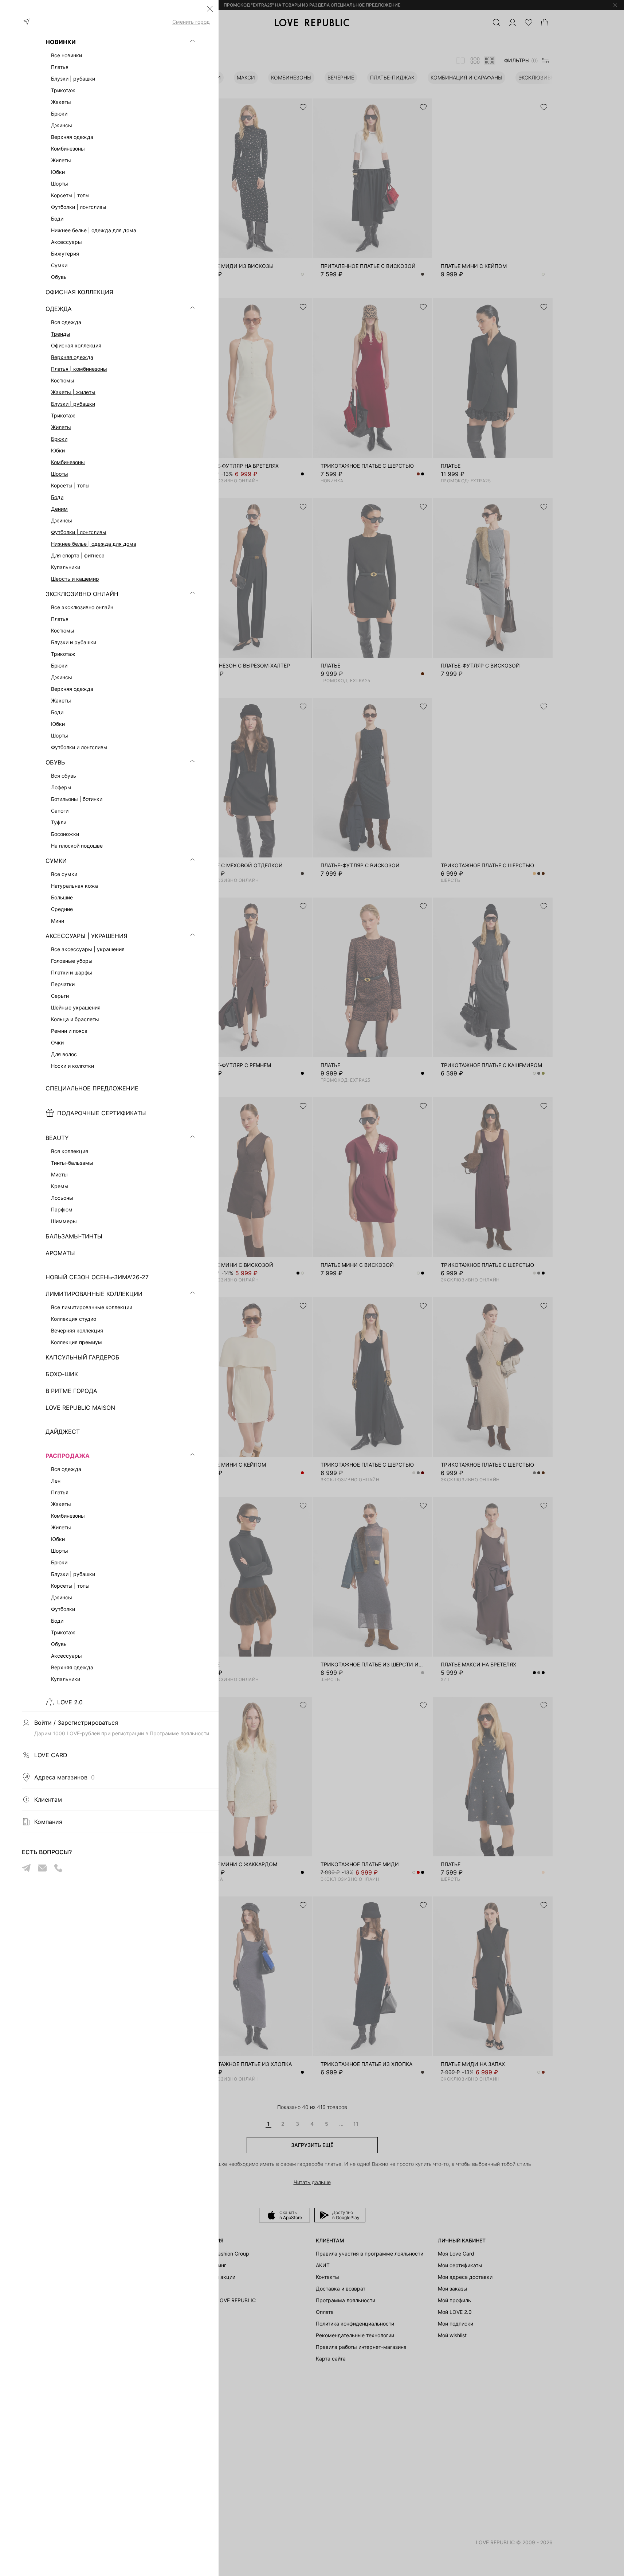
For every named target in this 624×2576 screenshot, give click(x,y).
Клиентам (48, 1799)
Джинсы (62, 520)
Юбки (58, 450)
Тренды (61, 334)
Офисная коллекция (76, 345)
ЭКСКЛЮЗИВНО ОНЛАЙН (82, 594)
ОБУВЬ (55, 762)
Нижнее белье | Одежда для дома (94, 544)
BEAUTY (57, 1138)
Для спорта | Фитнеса (78, 555)
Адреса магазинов (64, 1777)
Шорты (60, 474)
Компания (48, 1822)
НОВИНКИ (61, 42)
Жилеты (61, 427)
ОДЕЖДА (59, 309)
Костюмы (63, 380)
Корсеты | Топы (70, 485)
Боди (57, 497)
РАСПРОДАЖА (68, 1456)
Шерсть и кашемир (75, 579)
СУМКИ (56, 861)
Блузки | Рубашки (73, 404)
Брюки (59, 439)
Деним (59, 509)
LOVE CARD (51, 1755)
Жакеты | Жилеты (73, 392)
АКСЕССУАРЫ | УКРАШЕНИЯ (87, 936)
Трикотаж (63, 415)
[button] (210, 9)
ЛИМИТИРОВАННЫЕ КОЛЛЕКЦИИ (94, 1294)
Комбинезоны (68, 462)
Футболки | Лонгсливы (79, 532)
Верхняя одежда (72, 357)
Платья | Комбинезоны (79, 369)
